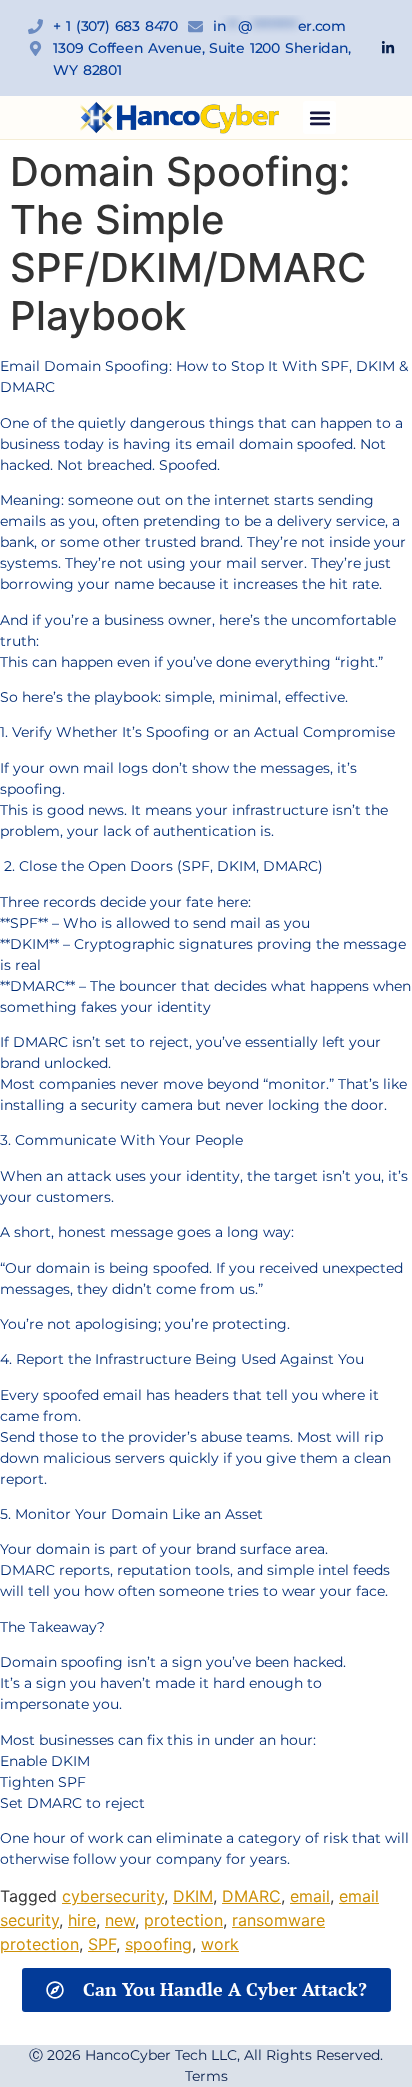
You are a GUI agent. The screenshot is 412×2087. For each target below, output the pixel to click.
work (220, 1944)
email (310, 1896)
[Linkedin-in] (388, 48)
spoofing (158, 1944)
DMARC (251, 1896)
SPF (102, 1944)
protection (183, 1920)
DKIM (193, 1896)
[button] (319, 117)
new (120, 1920)
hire (82, 1920)
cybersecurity (113, 1896)
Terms (206, 2076)
